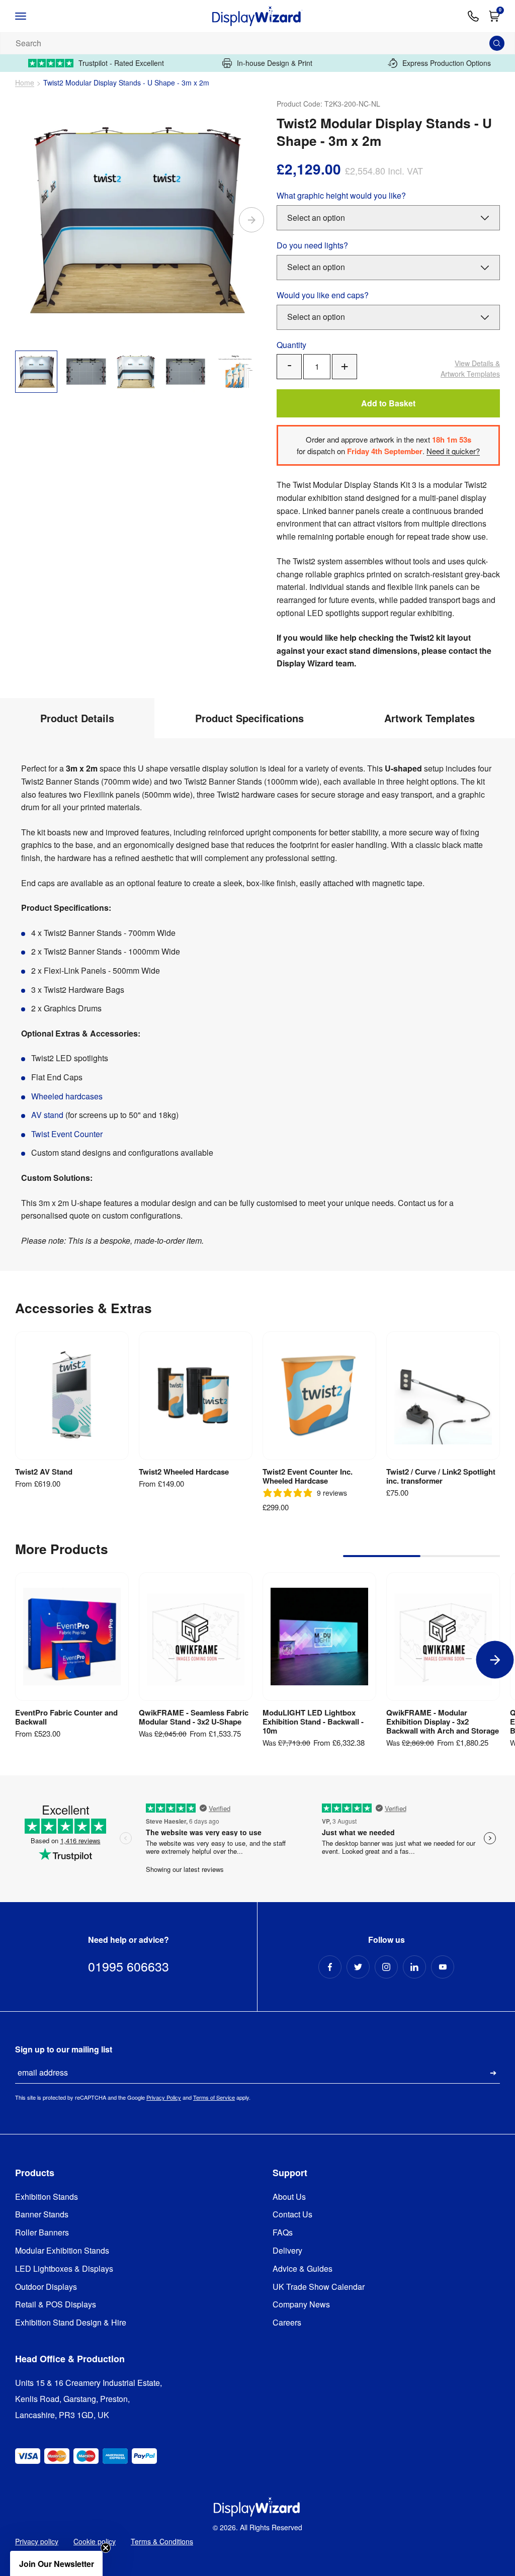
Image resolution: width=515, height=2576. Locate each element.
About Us (289, 2197)
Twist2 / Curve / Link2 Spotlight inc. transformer (441, 1476)
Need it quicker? (453, 451)
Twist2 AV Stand (44, 1472)
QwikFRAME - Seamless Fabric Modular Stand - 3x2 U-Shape (194, 1717)
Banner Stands (42, 2215)
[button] (56, 2563)
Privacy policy (37, 2541)
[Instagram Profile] (386, 1967)
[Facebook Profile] (330, 1967)
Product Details (77, 718)
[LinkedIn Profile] (414, 1967)
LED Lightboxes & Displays (64, 2269)
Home (25, 83)
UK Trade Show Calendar (319, 2287)
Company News (301, 2305)
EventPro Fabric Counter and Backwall (66, 1717)
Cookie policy (95, 2541)
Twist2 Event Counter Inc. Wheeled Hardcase (308, 1476)
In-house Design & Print (275, 63)
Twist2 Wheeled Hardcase (184, 1472)
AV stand (48, 1115)
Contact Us (292, 2215)
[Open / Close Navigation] (31, 16)
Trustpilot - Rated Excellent (121, 63)
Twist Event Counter (67, 1134)
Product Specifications (249, 718)
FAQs (283, 2233)
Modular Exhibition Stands (62, 2251)
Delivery (287, 2251)
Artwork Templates (470, 368)
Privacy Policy (164, 2097)
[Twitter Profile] (358, 1967)
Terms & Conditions (162, 2541)
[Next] (251, 220)
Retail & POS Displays (56, 2305)
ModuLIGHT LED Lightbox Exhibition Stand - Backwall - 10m (313, 1722)
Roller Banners (42, 2233)
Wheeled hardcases (67, 1096)
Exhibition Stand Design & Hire (71, 2323)
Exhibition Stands (47, 2197)
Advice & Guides (303, 2269)
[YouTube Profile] (443, 1967)
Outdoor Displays (46, 2287)
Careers (287, 2323)
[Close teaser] (106, 2548)
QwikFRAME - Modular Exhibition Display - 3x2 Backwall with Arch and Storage (443, 1722)
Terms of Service (214, 2097)
